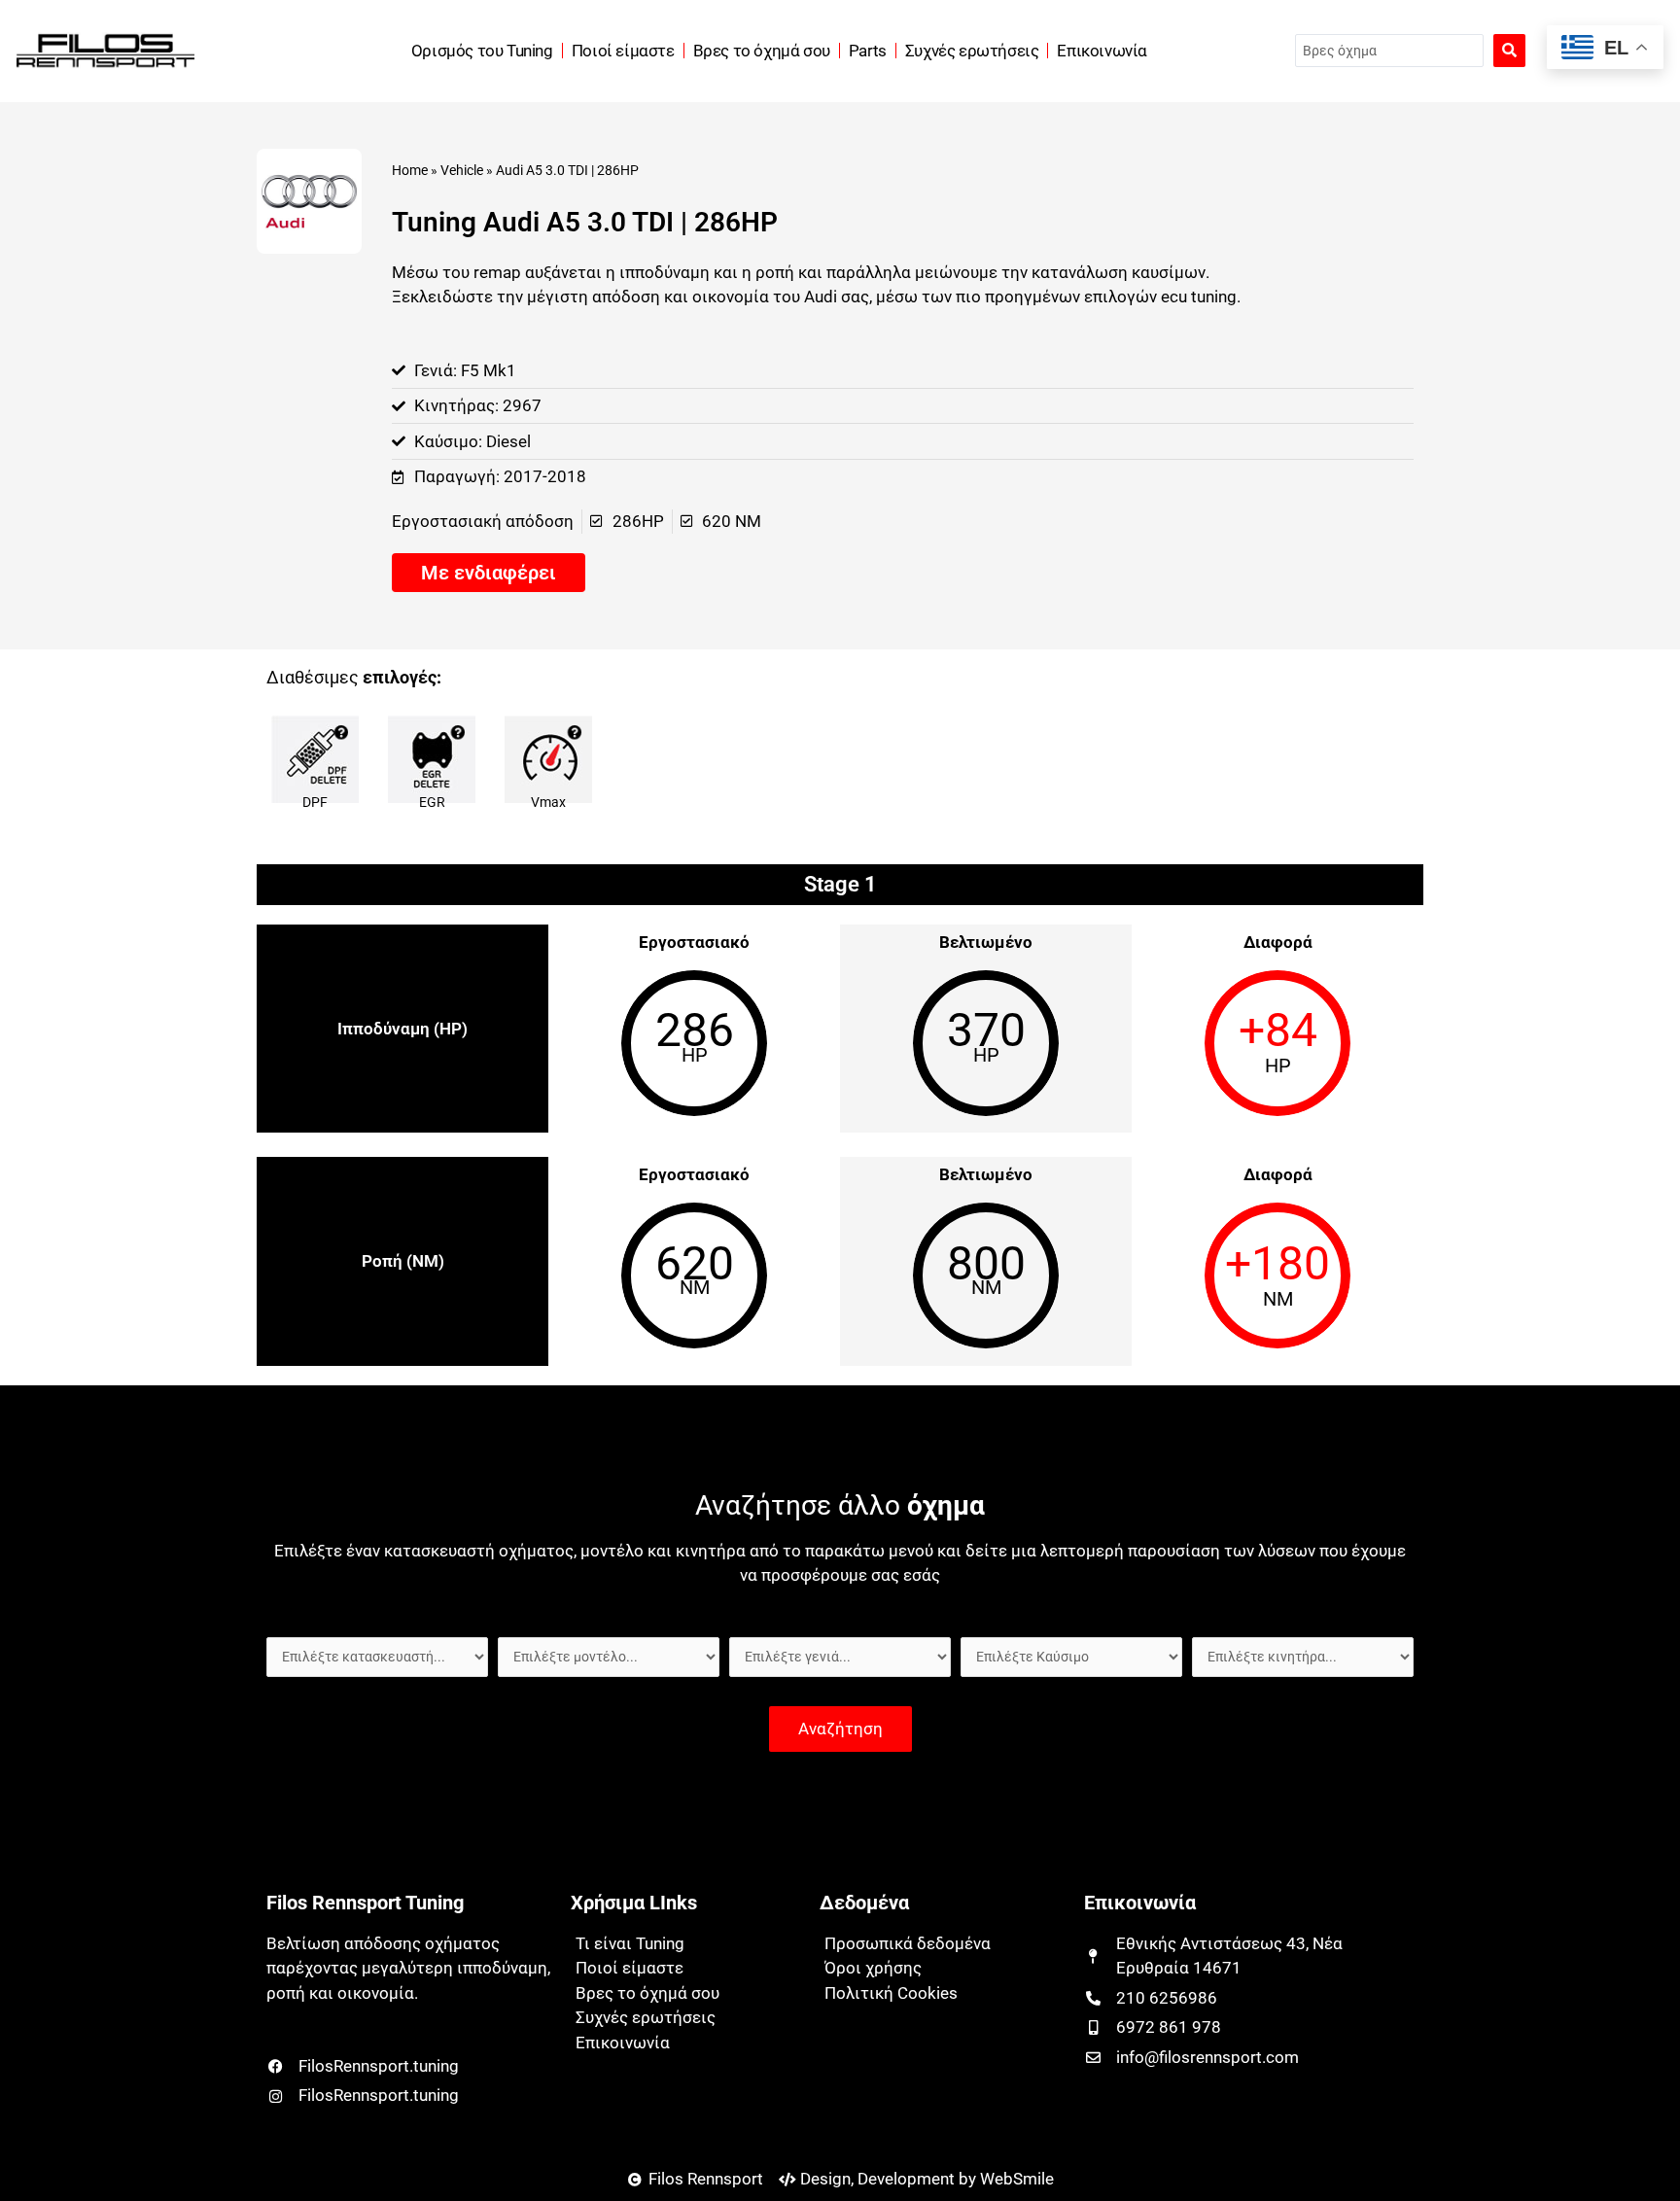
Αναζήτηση (840, 1729)
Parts (868, 51)
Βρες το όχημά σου (762, 51)
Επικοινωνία (1102, 51)
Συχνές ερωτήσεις (972, 51)
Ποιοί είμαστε (623, 51)
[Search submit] (1509, 51)
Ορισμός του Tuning (482, 51)
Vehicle (462, 171)
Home (410, 171)
